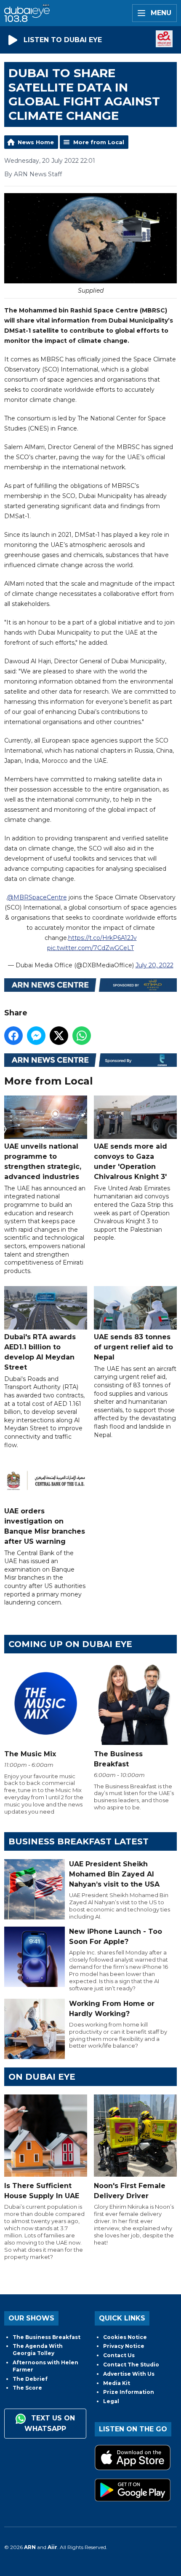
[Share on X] (59, 1036)
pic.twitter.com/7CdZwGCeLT (90, 948)
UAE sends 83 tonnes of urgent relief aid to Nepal (133, 1347)
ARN (30, 2547)
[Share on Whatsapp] (82, 1036)
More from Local (99, 142)
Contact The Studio (131, 2365)
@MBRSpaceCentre (37, 897)
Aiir (52, 2547)
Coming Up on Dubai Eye (70, 1644)
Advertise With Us (129, 2374)
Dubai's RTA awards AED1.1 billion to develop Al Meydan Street (40, 1352)
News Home (36, 142)
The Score (27, 2388)
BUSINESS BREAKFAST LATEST (79, 1841)
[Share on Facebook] (13, 1036)
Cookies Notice (125, 2337)
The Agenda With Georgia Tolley (38, 2350)
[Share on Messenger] (36, 1036)
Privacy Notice (124, 2346)
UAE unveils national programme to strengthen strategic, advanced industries (43, 1161)
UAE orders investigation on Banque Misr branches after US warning (45, 1526)
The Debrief (30, 2379)
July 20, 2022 (154, 965)
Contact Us (119, 2355)
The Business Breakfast (47, 2337)
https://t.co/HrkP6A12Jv (102, 938)
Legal (111, 2401)
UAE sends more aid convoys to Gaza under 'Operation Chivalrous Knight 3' (130, 1161)
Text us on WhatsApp (50, 2423)
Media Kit (117, 2383)
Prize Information (129, 2392)
